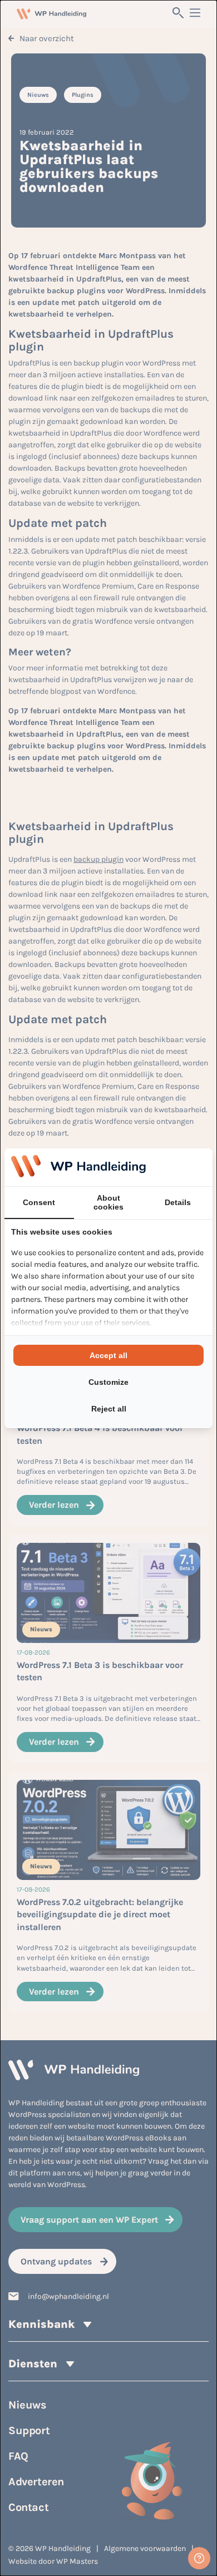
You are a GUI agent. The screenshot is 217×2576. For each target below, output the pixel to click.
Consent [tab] (39, 1202)
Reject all (109, 1409)
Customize (108, 1382)
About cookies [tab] (108, 1202)
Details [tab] (178, 1202)
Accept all (108, 1355)
